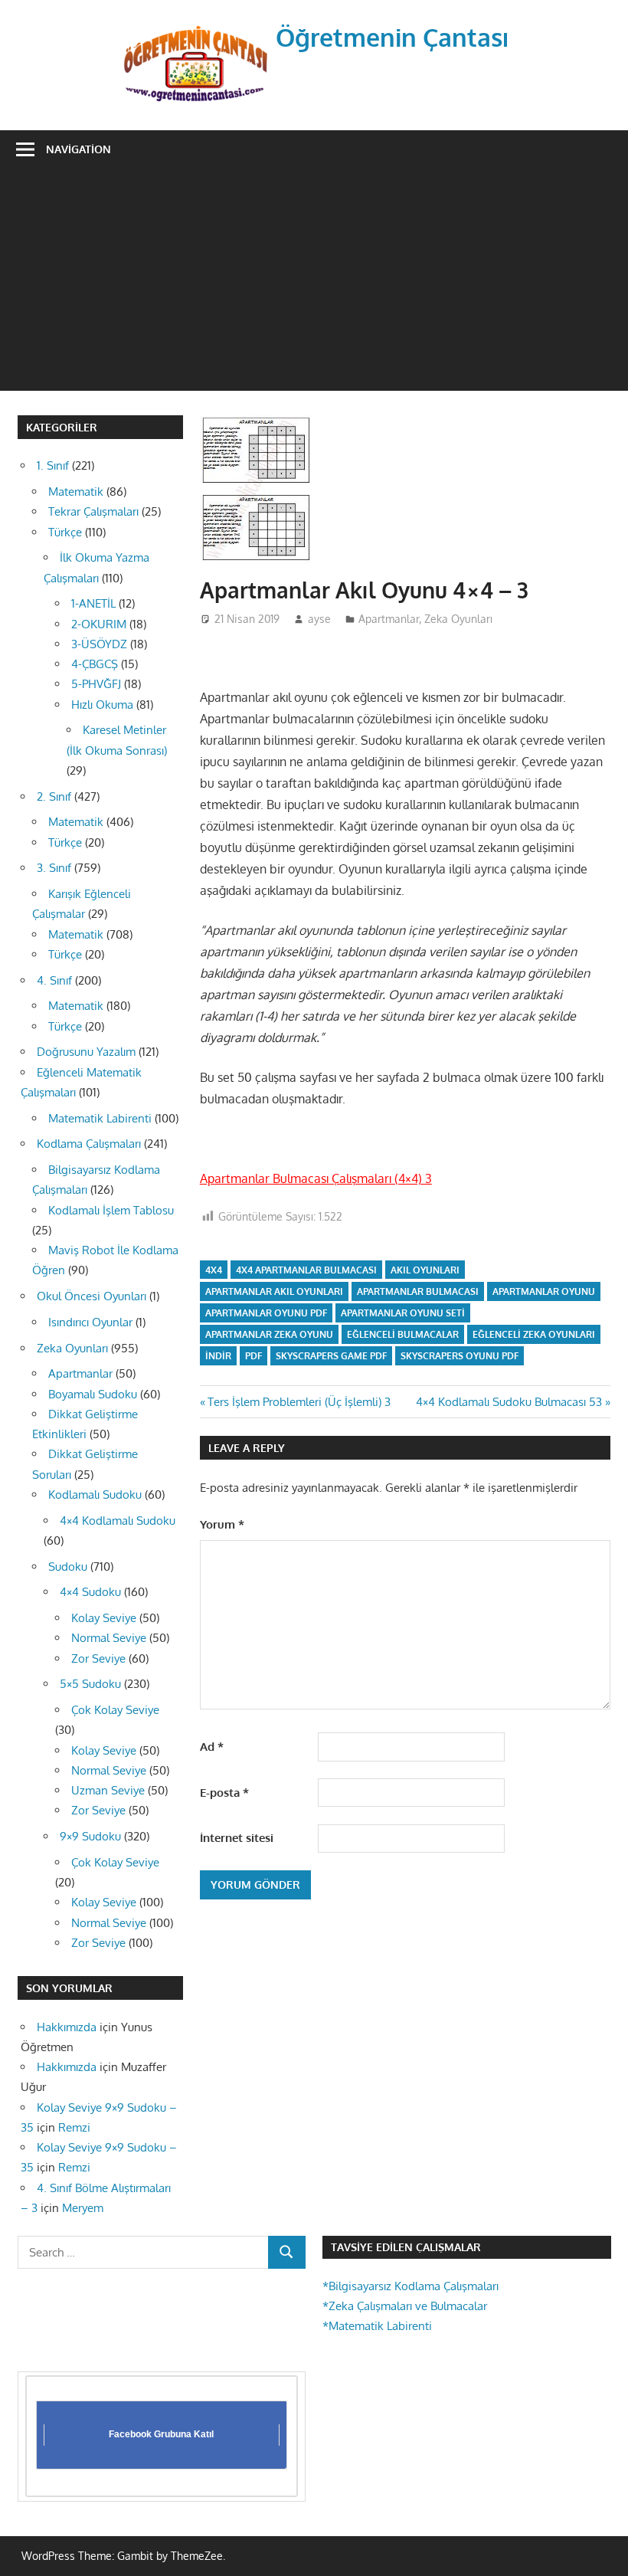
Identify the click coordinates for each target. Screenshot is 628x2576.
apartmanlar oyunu (544, 1291)
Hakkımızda (67, 2027)
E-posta (224, 1793)
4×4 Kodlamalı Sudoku (118, 1521)
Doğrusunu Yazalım (86, 1052)
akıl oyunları (425, 1270)
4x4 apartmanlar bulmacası (306, 1270)
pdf (253, 1356)
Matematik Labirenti (100, 1118)
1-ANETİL (93, 603)
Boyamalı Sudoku (93, 1394)
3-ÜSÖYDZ (99, 644)
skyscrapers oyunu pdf (460, 1356)
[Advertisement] (314, 283)
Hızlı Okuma (102, 705)
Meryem (83, 2208)
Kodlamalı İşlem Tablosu (111, 1210)
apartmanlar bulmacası (418, 1291)
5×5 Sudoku (90, 1684)
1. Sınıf (53, 465)
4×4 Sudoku (90, 1592)
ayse (319, 619)
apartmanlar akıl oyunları (274, 1291)
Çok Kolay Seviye (115, 1710)
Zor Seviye (98, 1658)
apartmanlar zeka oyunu (269, 1334)
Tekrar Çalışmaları (93, 511)
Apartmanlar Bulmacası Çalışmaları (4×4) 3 (316, 1178)
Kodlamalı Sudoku (95, 1494)
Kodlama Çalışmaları (89, 1144)
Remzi (74, 2127)
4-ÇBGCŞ (95, 664)
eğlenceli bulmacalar (403, 1334)
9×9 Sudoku (90, 1836)
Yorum (222, 1524)
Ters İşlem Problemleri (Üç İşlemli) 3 (299, 1402)
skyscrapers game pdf (331, 1356)
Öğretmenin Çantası (392, 37)
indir (218, 1356)
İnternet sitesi (237, 1838)
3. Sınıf (54, 868)
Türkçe (65, 532)
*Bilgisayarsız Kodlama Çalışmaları (410, 2286)
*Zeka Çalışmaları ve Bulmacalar (405, 2306)
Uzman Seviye (108, 1790)
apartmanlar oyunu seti (403, 1313)
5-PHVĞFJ (96, 684)
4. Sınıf (54, 980)
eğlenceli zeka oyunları (534, 1334)
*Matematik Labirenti (377, 2326)
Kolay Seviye (104, 1618)
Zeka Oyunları (458, 619)
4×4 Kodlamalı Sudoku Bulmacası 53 (509, 1402)
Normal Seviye (109, 1638)
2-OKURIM (99, 624)
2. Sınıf (54, 796)
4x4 (214, 1270)
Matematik (76, 492)
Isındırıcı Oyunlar (90, 1322)
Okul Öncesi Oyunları (92, 1296)
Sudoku (68, 1567)
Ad (212, 1747)
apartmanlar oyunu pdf (266, 1313)
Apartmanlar (389, 619)
